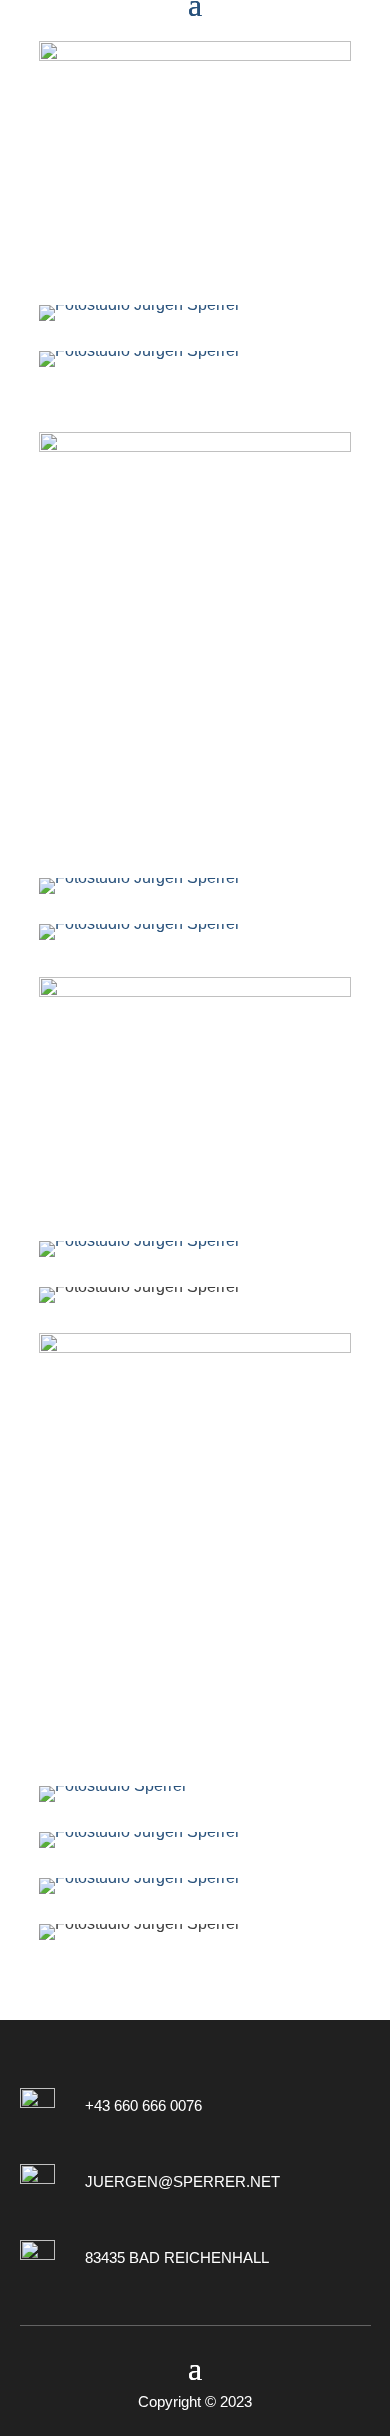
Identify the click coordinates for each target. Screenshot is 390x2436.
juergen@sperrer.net (182, 2181)
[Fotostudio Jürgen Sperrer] (195, 313)
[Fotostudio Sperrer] (195, 1794)
